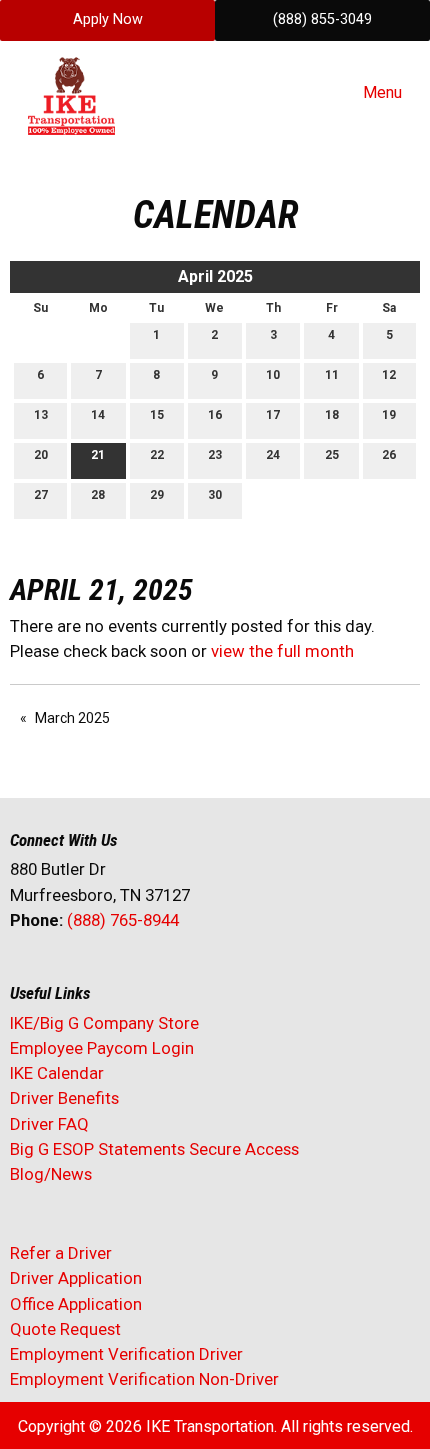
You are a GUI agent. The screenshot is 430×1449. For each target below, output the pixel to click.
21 (98, 455)
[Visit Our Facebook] (26, 973)
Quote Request (65, 1329)
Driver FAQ (49, 1124)
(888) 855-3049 (322, 19)
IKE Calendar (57, 1073)
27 (41, 495)
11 (332, 375)
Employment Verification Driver (126, 1354)
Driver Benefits (66, 1098)
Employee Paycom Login (102, 1048)
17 (273, 415)
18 (332, 415)
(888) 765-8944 (123, 920)
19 (389, 415)
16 (215, 415)
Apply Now (108, 19)
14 (98, 415)
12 (389, 375)
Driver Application (76, 1278)
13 (41, 415)
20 (41, 455)
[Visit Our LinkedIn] (90, 973)
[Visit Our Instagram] (154, 973)
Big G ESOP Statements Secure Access (154, 1149)
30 (215, 495)
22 (157, 455)
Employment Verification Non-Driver (144, 1379)
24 (273, 455)
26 (389, 455)
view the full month (282, 651)
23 (215, 455)
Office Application (78, 1304)
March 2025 (72, 718)
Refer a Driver (61, 1253)
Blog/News (51, 1174)
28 (98, 495)
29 (157, 495)
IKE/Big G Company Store (104, 1023)
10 (273, 375)
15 (157, 415)
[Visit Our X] (58, 973)
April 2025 (215, 276)
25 (332, 455)
